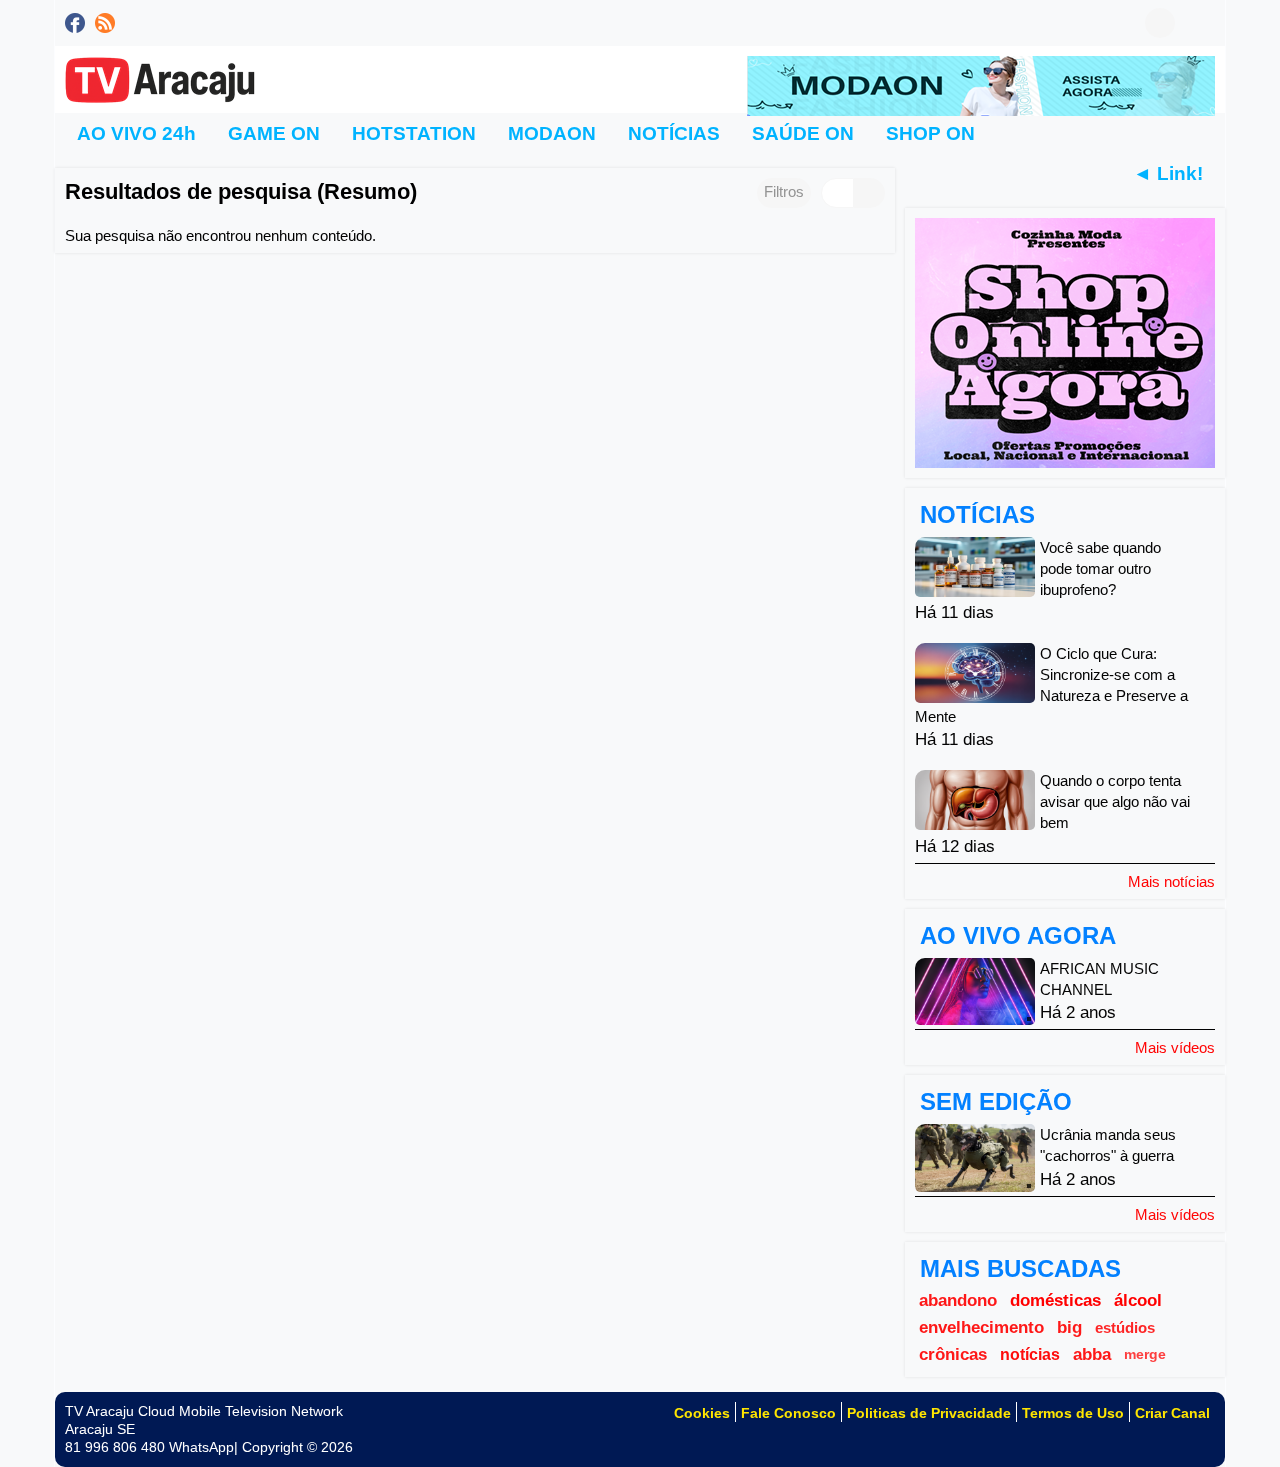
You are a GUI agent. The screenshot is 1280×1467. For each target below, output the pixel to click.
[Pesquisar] (1200, 23)
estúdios (1125, 1327)
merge (1145, 1354)
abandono (958, 1300)
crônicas (953, 1354)
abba (1092, 1354)
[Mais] (1015, 133)
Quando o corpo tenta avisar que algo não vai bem (1115, 802)
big (1069, 1327)
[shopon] (1065, 341)
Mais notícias (1171, 881)
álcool (1138, 1300)
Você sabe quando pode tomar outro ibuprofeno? (1100, 568)
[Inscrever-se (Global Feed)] (105, 23)
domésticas (1055, 1300)
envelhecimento (981, 1327)
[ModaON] (981, 84)
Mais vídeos (1175, 1047)
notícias (1030, 1354)
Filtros (784, 191)
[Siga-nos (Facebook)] (75, 23)
